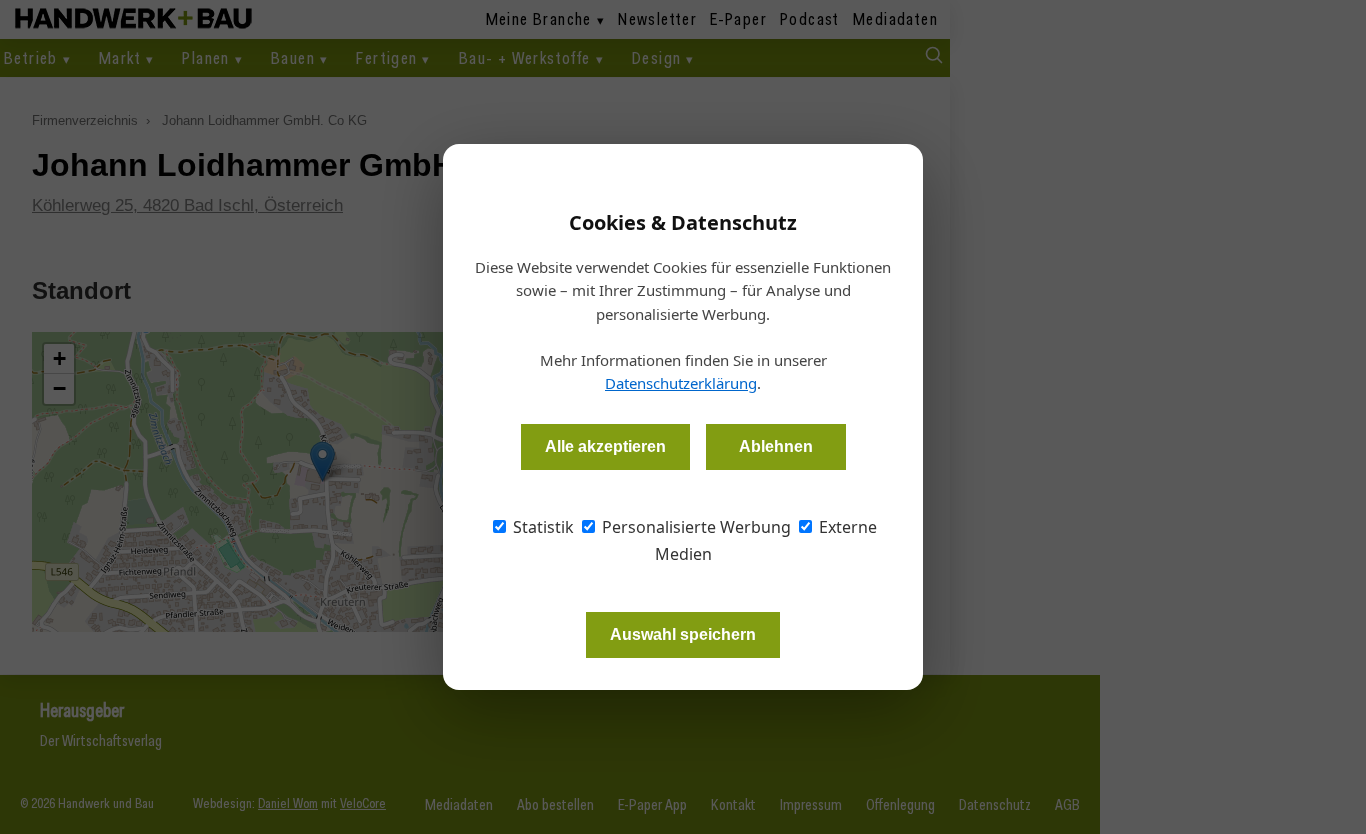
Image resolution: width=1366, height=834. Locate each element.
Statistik (541, 527)
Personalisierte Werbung (694, 527)
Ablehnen (776, 446)
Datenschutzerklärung (681, 383)
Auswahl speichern (683, 634)
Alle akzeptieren (605, 446)
